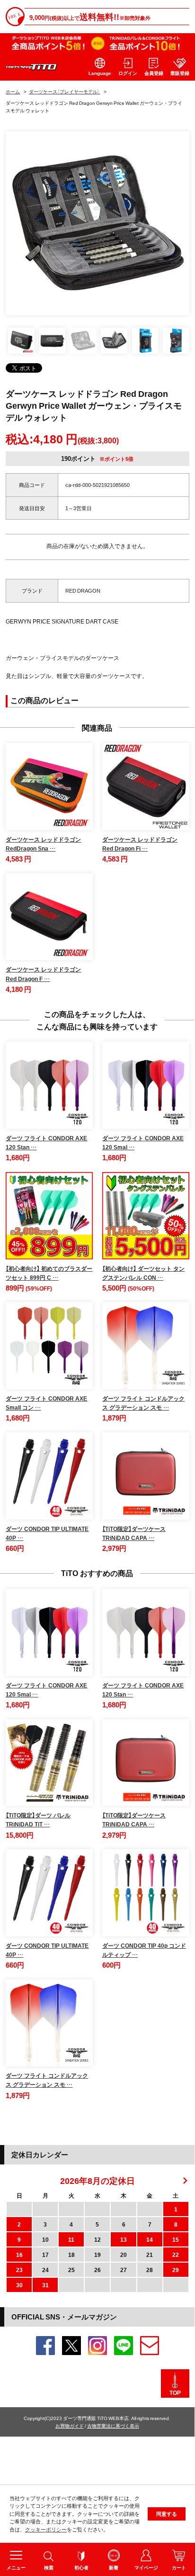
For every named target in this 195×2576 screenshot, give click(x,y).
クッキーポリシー (46, 2529)
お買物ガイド (70, 2425)
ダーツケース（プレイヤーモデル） (64, 91)
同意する (167, 2514)
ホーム (13, 91)
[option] (97, 223)
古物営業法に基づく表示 (113, 2425)
